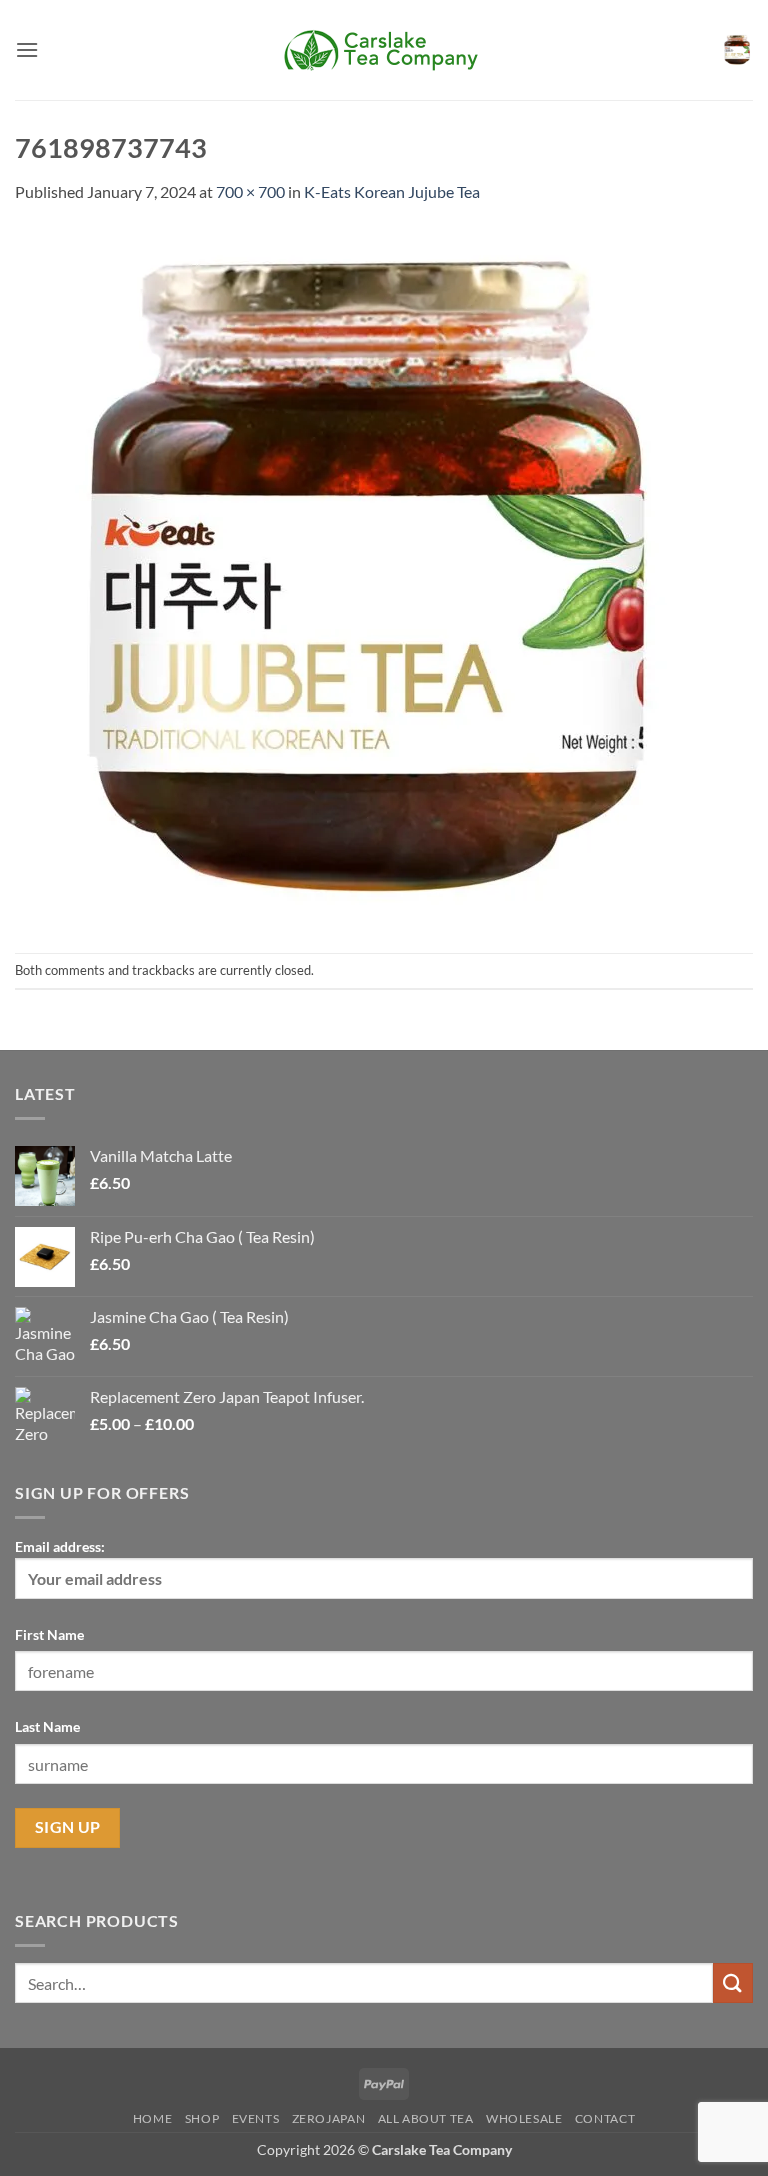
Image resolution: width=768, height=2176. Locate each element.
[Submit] (733, 1982)
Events (256, 2118)
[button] (27, 49)
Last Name (47, 1726)
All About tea (426, 2118)
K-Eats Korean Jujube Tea (392, 191)
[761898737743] (365, 576)
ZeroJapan (329, 2118)
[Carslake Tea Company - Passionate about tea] (384, 50)
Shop (202, 2118)
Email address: (60, 1546)
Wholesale (524, 2118)
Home (152, 2118)
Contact (605, 2118)
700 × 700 (250, 191)
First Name (49, 1634)
